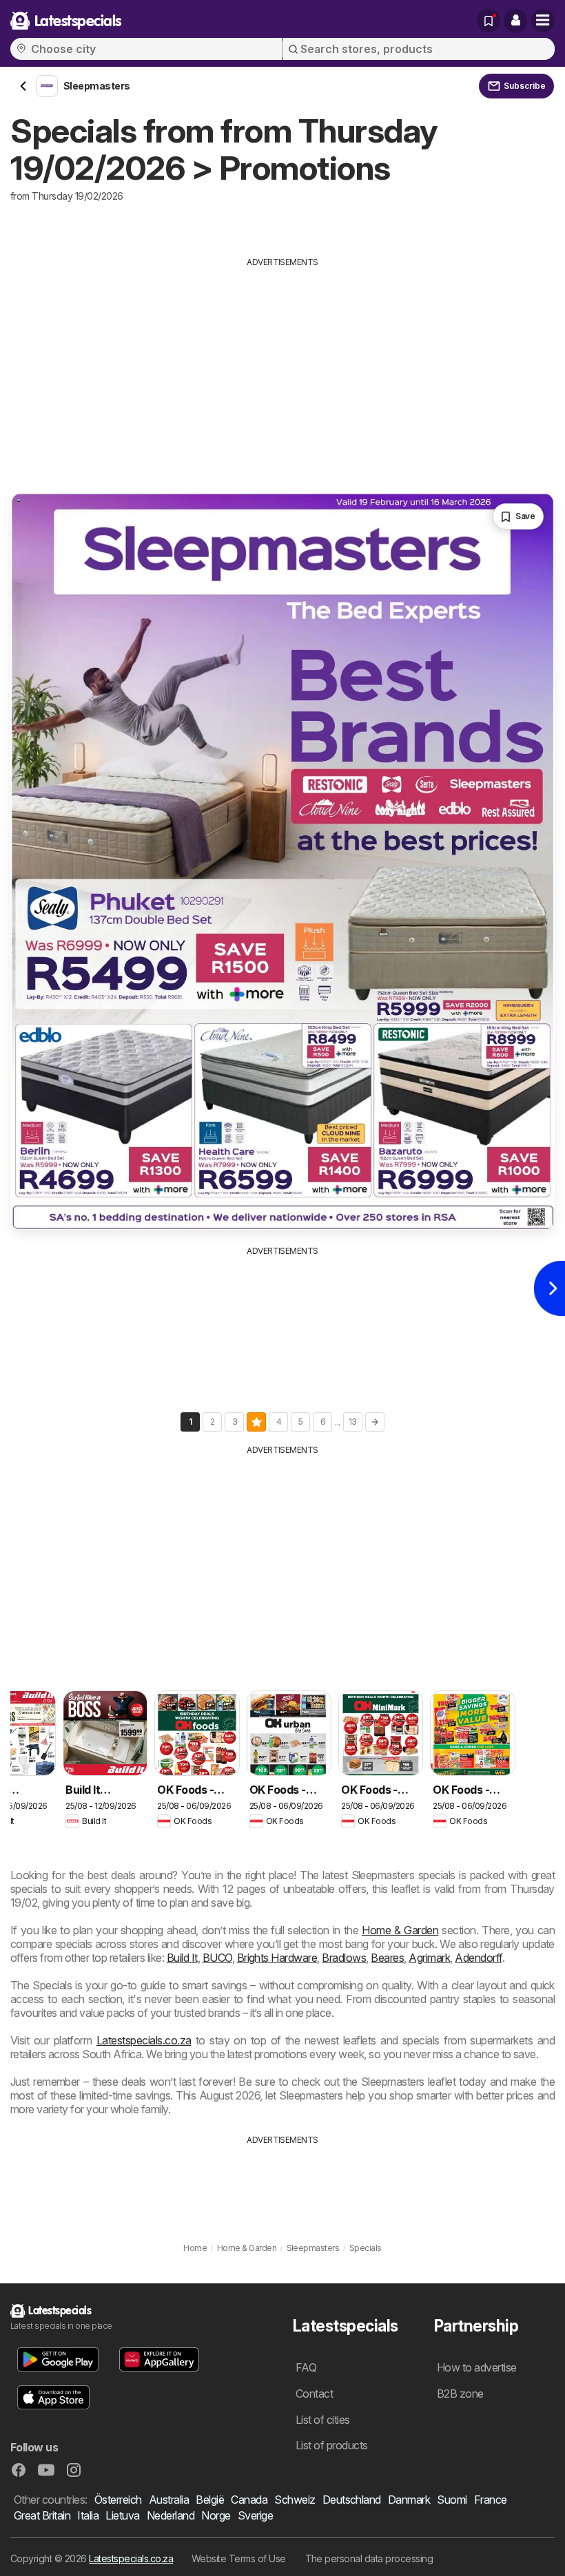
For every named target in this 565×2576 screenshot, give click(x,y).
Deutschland (352, 2500)
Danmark (409, 2500)
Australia (169, 2500)
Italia (88, 2515)
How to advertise (477, 2367)
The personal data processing (369, 2558)
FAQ (306, 2367)
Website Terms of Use (239, 2558)
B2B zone (460, 2394)
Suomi (452, 2500)
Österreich (118, 2500)
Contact (314, 2394)
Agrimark (429, 1958)
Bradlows (344, 1958)
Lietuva (122, 2515)
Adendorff (478, 1958)
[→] (375, 1422)
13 (353, 1422)
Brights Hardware (277, 1958)
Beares (387, 1958)
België (210, 2500)
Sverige (255, 2515)
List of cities (323, 2420)
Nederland (171, 2515)
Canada (249, 2500)
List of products (332, 2445)
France (491, 2500)
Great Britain (42, 2515)
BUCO (217, 1958)
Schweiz (295, 2500)
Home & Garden (400, 1930)
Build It (182, 1958)
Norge (216, 2515)
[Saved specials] (489, 21)
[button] (515, 21)
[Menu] (543, 21)
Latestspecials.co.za (144, 2040)
